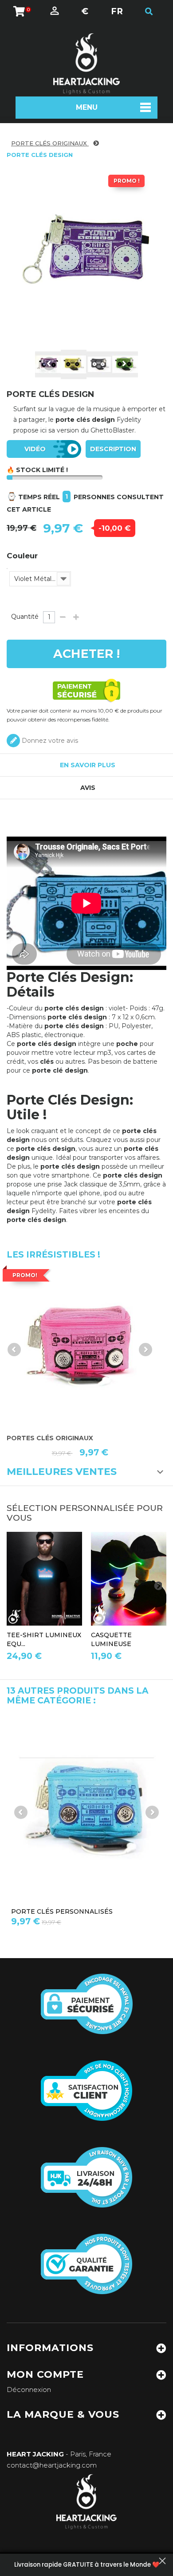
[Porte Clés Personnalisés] (86, 1808)
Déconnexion (29, 2390)
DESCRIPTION (113, 449)
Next (124, 364)
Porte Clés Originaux (50, 143)
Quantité (25, 617)
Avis (88, 788)
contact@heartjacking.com (52, 2465)
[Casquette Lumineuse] (129, 1579)
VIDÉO (35, 449)
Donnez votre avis (49, 741)
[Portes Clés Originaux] (80, 1346)
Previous (49, 364)
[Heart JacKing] (86, 64)
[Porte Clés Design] (74, 365)
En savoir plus (88, 765)
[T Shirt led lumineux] (44, 1579)
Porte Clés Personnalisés (62, 1911)
